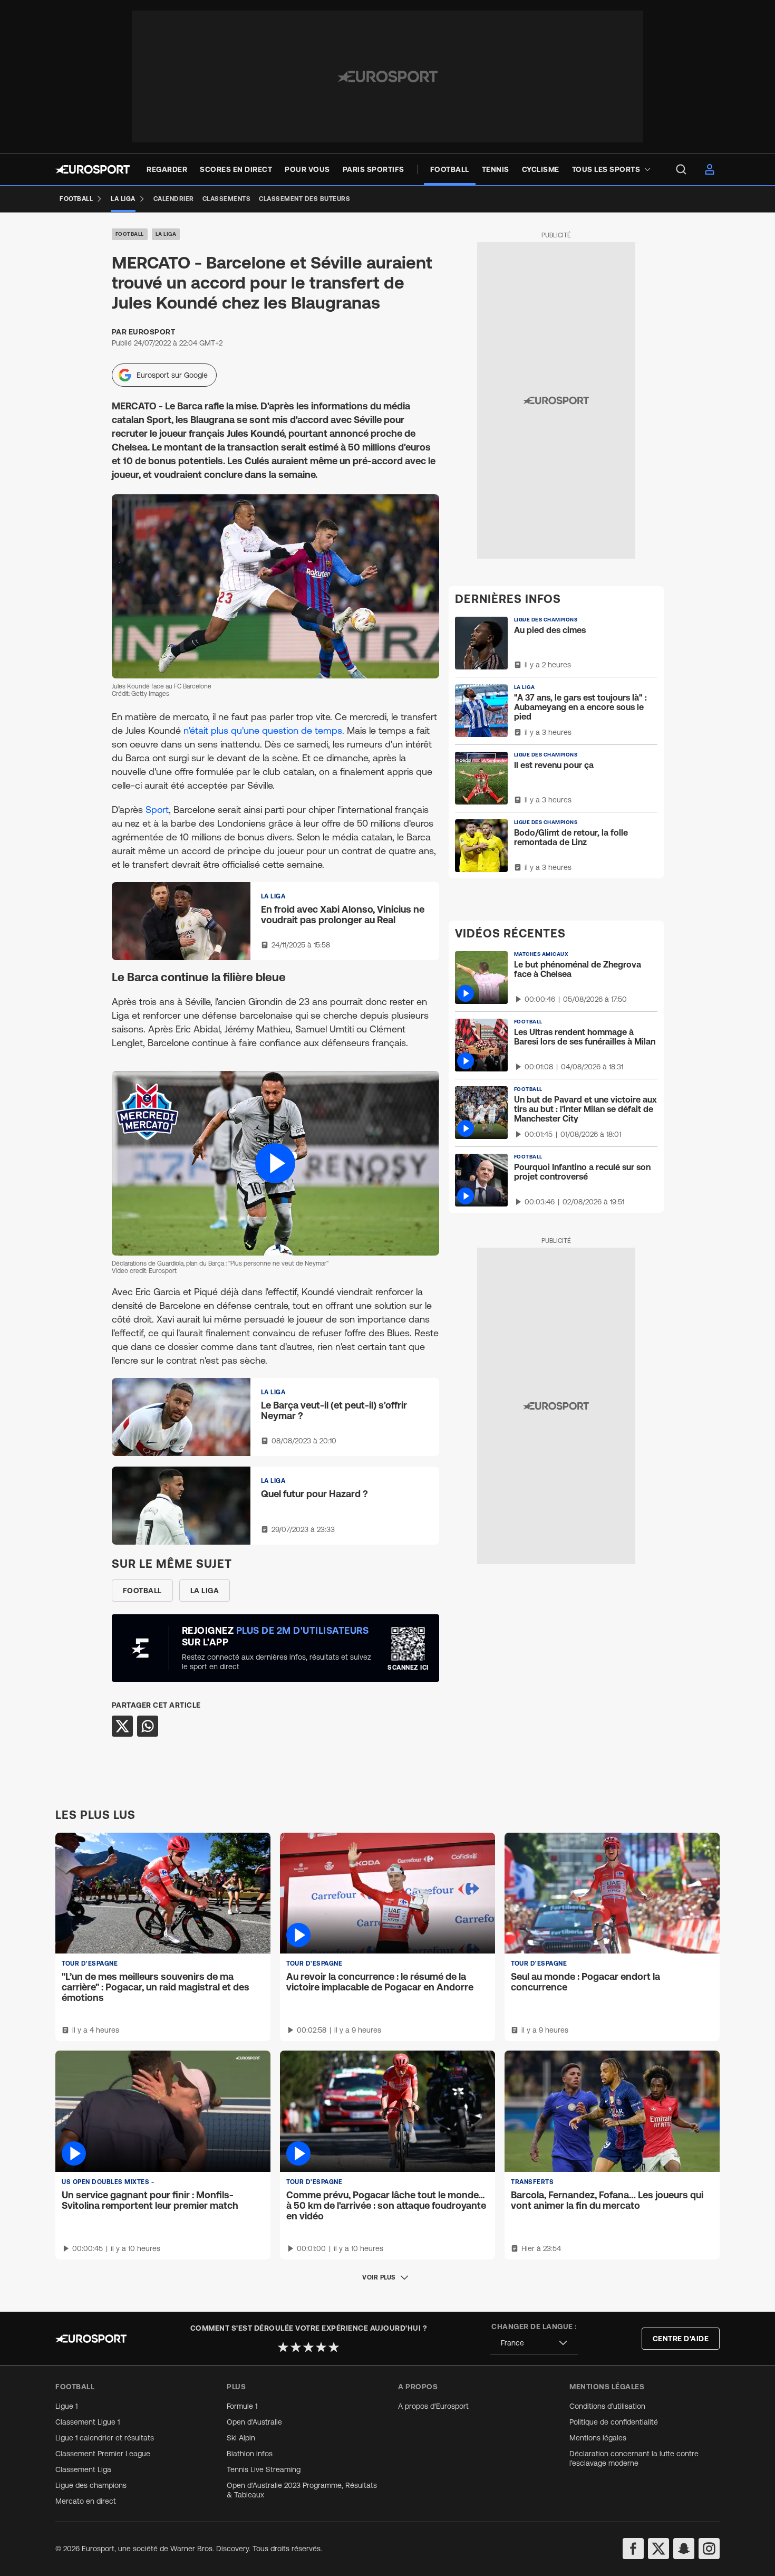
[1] (283, 2347)
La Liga (166, 234)
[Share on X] (122, 1726)
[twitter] (658, 2549)
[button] (275, 1163)
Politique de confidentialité (614, 2422)
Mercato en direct (86, 2501)
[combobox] (534, 2343)
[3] (308, 2347)
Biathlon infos (250, 2454)
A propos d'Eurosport (433, 2406)
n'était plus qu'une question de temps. (264, 730)
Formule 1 (242, 2406)
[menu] (681, 169)
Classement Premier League (103, 2454)
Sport (157, 810)
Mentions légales (598, 2438)
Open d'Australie (254, 2422)
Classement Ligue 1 (88, 2422)
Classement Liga (83, 2469)
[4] (321, 2347)
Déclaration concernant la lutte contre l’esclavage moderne (634, 2458)
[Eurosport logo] (93, 169)
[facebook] (633, 2549)
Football (130, 234)
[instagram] (709, 2549)
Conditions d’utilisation (607, 2406)
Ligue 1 (66, 2406)
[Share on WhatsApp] (148, 1726)
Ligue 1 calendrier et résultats (105, 2438)
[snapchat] (684, 2549)
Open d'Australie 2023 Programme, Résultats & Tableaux (302, 2490)
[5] (334, 2347)
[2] (296, 2347)
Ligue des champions (91, 2485)
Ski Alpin (241, 2438)
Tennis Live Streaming (264, 2469)
